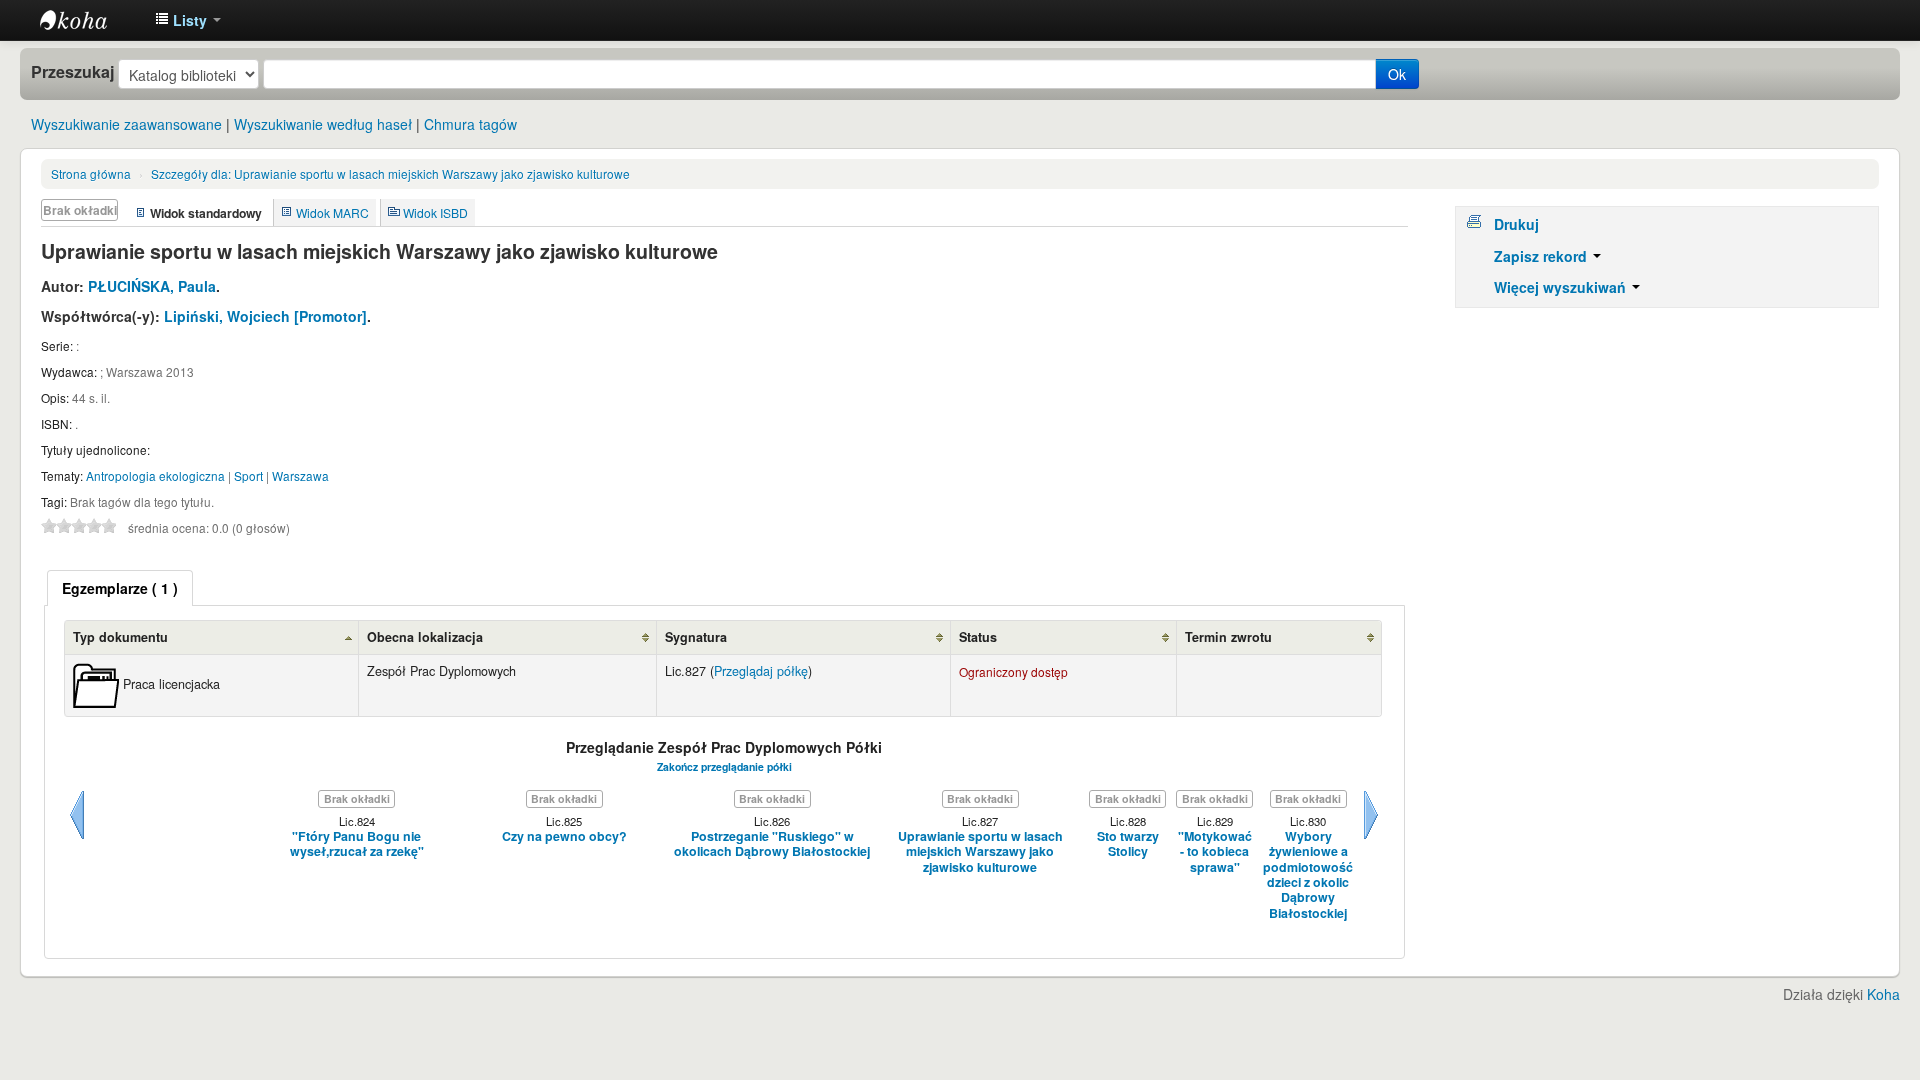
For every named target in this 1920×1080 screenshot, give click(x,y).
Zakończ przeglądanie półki (724, 766)
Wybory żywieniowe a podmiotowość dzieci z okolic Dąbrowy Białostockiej (1308, 875)
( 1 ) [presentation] (120, 588)
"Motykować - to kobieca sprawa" (1215, 852)
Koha (1883, 994)
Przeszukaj (72, 72)
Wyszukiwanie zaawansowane (126, 124)
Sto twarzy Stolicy (1128, 844)
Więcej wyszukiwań (1562, 287)
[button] (188, 20)
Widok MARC (332, 212)
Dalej (1371, 839)
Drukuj (1516, 224)
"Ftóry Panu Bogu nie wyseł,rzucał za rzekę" (357, 844)
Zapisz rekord (1542, 256)
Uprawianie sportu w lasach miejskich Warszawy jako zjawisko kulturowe (390, 173)
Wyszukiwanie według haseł (323, 124)
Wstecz (77, 839)
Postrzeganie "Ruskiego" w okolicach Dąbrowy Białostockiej (772, 844)
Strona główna (91, 173)
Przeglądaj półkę (761, 671)
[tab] (120, 588)
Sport (248, 475)
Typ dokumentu (120, 637)
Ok (1397, 74)
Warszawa (300, 475)
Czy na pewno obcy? (564, 836)
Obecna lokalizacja (425, 637)
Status (978, 637)
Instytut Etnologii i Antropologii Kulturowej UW (90, 20)
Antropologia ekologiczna (155, 475)
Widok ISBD (435, 212)
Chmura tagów (470, 124)
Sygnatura (696, 637)
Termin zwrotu (1228, 637)
